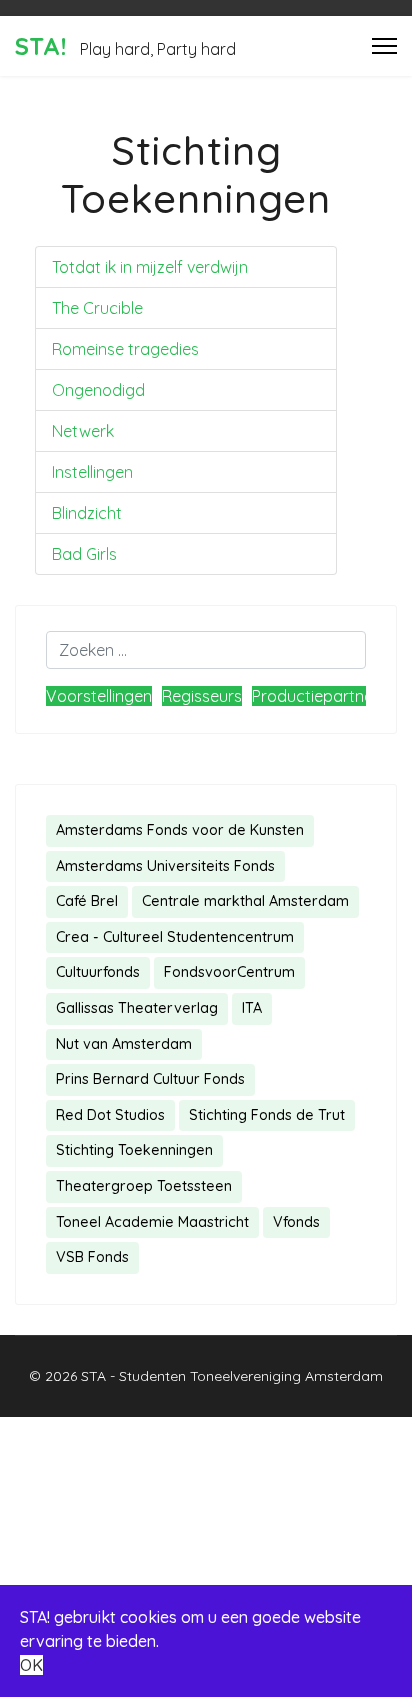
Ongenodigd (98, 390)
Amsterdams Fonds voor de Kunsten (180, 830)
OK (31, 1665)
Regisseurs (202, 696)
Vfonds (296, 1222)
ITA (252, 1008)
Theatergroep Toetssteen (144, 1186)
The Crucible (97, 308)
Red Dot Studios (110, 1115)
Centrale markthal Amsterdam (245, 901)
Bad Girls (84, 554)
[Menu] (384, 46)
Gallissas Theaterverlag (137, 1008)
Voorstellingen (99, 696)
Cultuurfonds (98, 972)
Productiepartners (319, 696)
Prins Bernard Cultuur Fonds (150, 1079)
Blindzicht (87, 513)
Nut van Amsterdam (124, 1044)
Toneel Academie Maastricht (152, 1222)
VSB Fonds (92, 1257)
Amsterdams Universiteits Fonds (165, 866)
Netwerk (83, 431)
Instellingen (92, 472)
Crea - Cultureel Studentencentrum (175, 937)
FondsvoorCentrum (229, 972)
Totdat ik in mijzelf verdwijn (150, 267)
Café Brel (87, 901)
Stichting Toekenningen (134, 1150)
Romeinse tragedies (125, 349)
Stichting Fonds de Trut (267, 1115)
